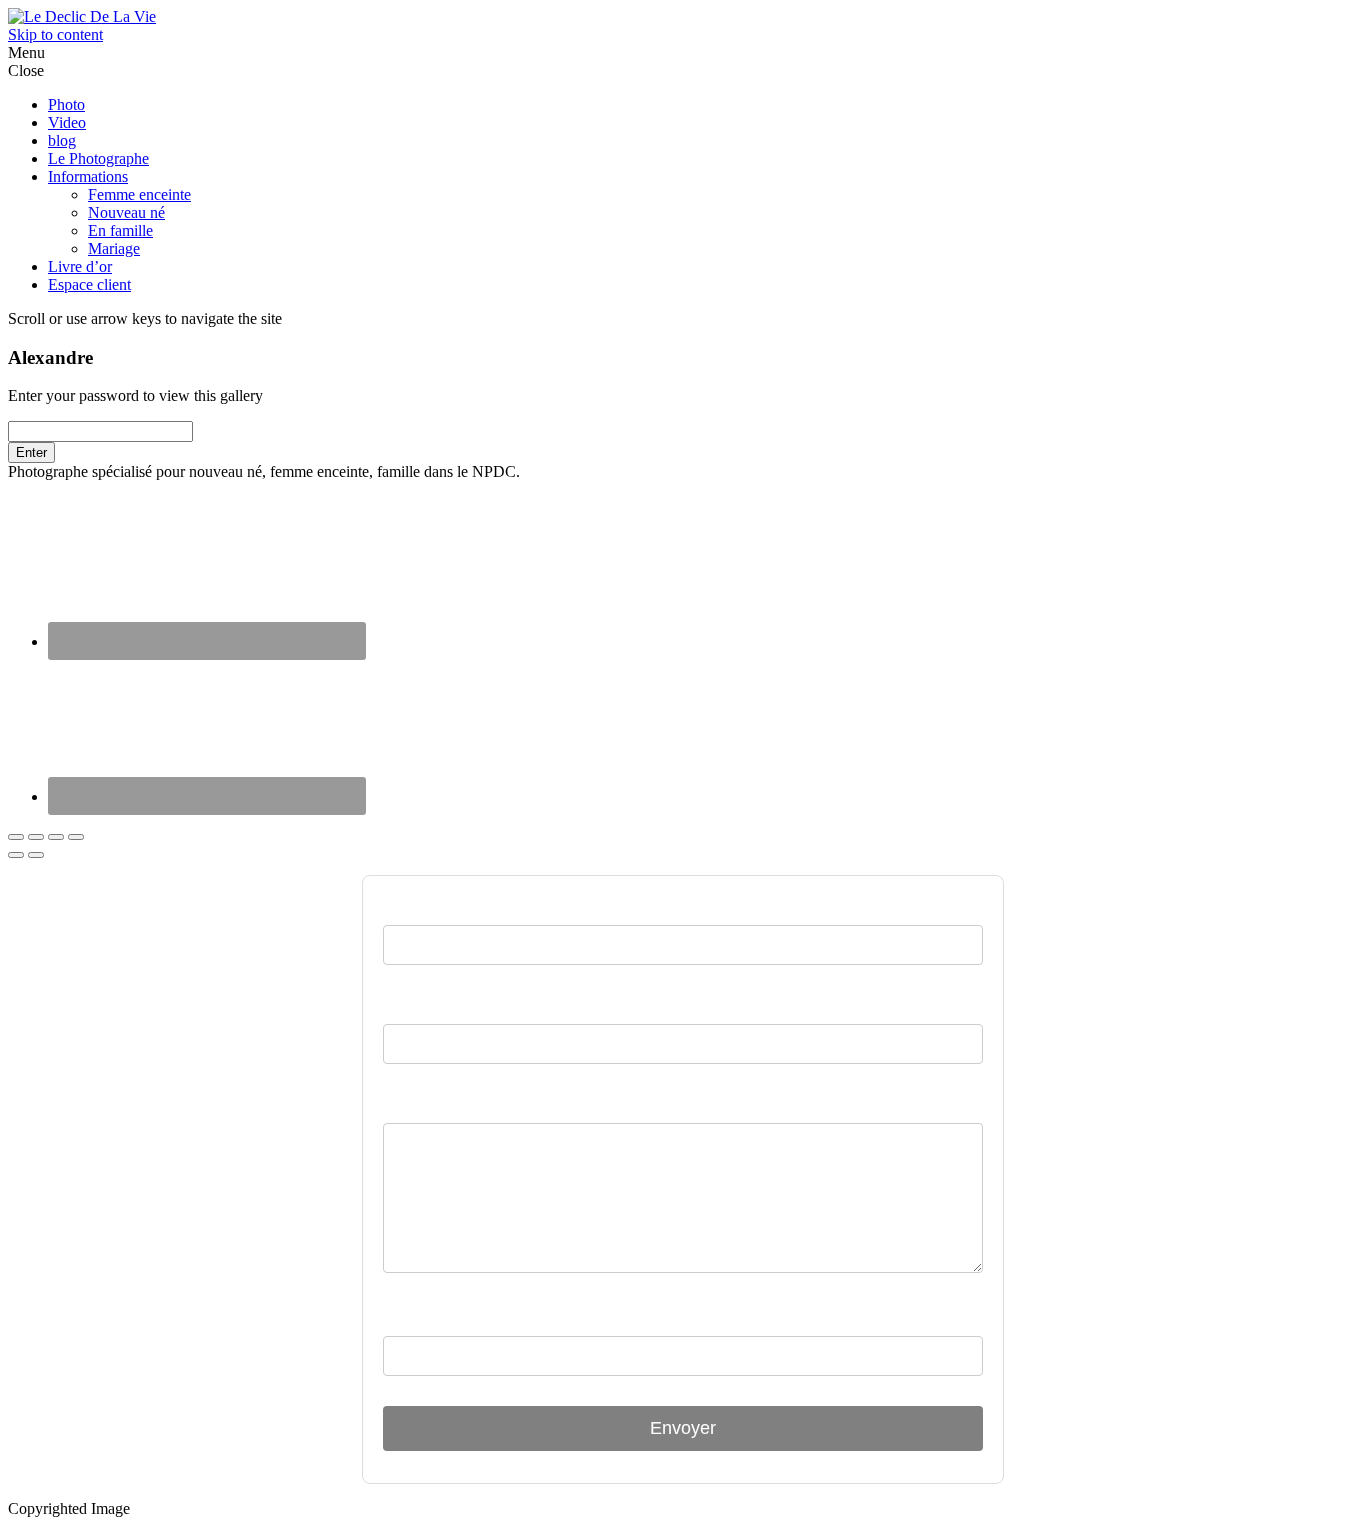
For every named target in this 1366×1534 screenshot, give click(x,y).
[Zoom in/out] (76, 837)
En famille (120, 230)
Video (67, 122)
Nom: (404, 1005)
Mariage (114, 248)
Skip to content (55, 34)
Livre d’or (80, 266)
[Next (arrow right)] (36, 855)
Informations (88, 176)
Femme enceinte (139, 194)
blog (62, 140)
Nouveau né (126, 212)
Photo (66, 104)
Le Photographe (98, 158)
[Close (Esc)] (16, 837)
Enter (31, 452)
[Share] (36, 837)
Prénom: (416, 906)
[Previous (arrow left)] (16, 855)
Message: (418, 1104)
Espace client (89, 284)
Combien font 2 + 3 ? (464, 1317)
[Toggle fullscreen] (56, 837)
